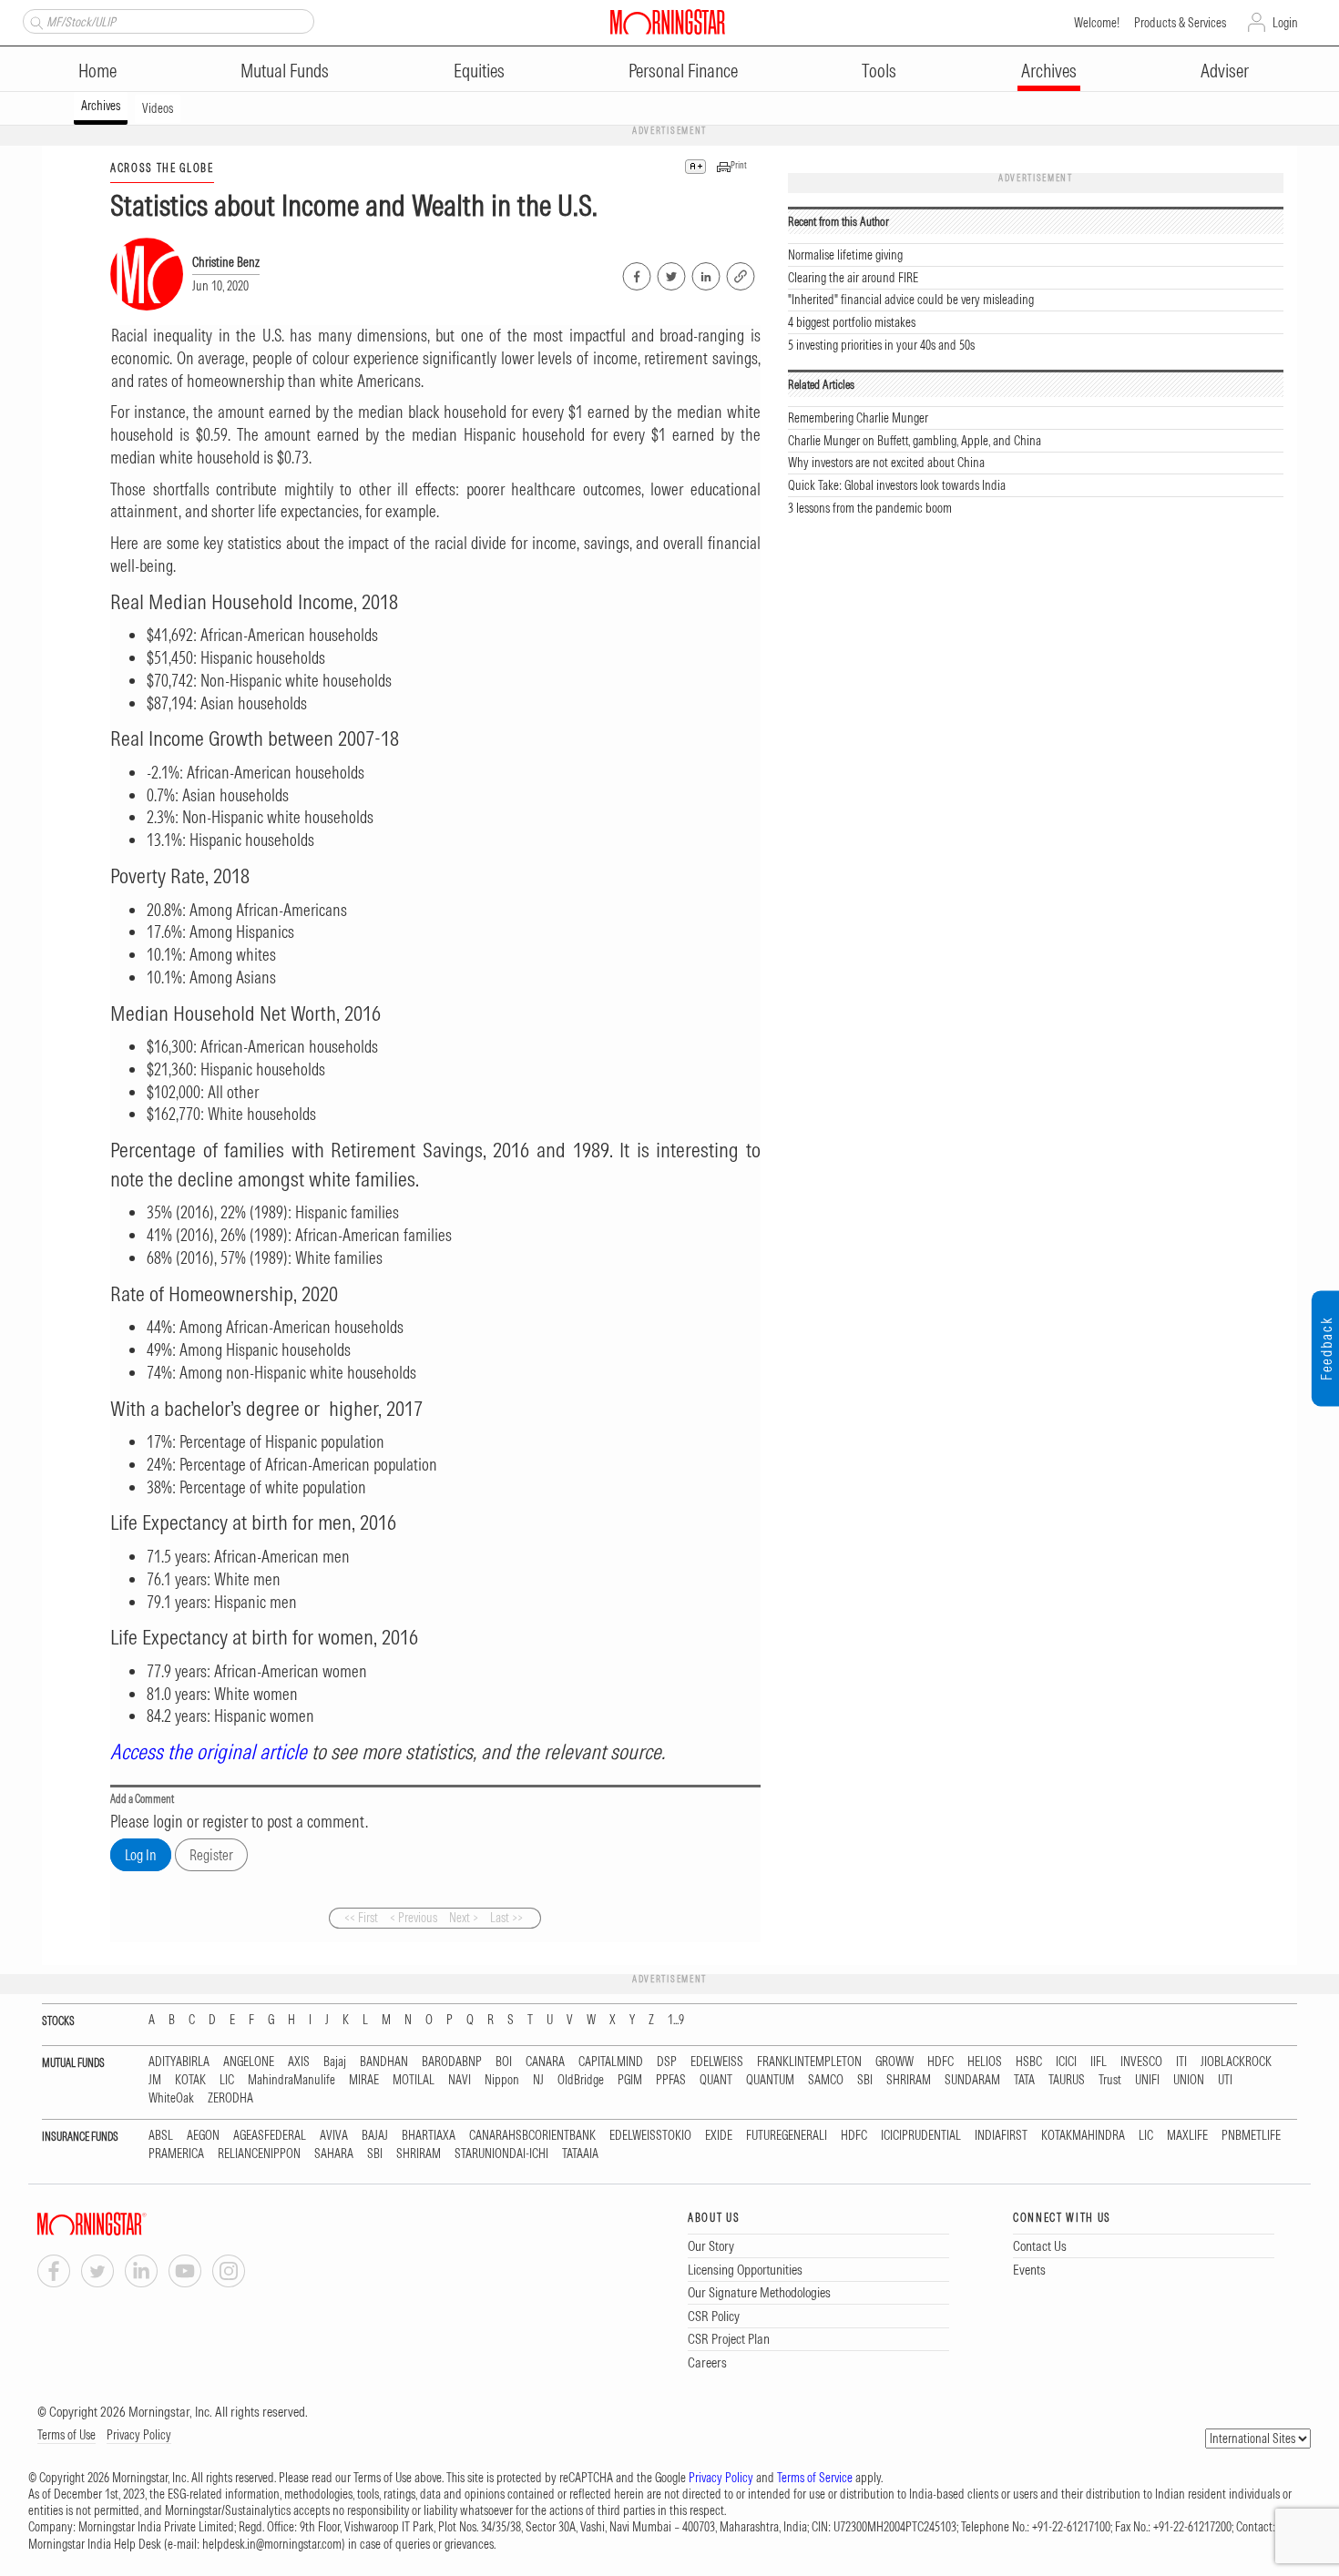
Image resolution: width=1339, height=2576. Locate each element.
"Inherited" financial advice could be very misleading (911, 300)
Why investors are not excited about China (886, 463)
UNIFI (1147, 2080)
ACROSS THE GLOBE (162, 168)
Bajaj (335, 2062)
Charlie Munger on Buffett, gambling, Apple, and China (915, 441)
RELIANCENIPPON (259, 2154)
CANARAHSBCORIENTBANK (532, 2136)
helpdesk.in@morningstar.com (272, 2544)
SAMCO (826, 2080)
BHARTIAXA (429, 2136)
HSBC (1029, 2062)
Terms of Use (66, 2435)
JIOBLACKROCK (1236, 2062)
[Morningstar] (128, 2224)
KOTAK (190, 2080)
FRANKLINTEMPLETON (809, 2062)
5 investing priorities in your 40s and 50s (881, 345)
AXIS (299, 2062)
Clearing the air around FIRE (853, 278)
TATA (1024, 2080)
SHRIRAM (909, 2080)
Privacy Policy (139, 2435)
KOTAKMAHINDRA (1083, 2136)
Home (97, 71)
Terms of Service (815, 2478)
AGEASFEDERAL (270, 2136)
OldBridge (581, 2080)
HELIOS (985, 2062)
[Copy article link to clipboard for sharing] (741, 274)
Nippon (502, 2080)
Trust (1110, 2080)
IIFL (1099, 2062)
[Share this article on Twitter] (670, 273)
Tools (879, 71)
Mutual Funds (285, 71)
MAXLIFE (1187, 2136)
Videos (158, 108)
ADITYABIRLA (179, 2062)
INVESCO (1141, 2062)
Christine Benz (226, 262)
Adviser (1225, 71)
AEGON (203, 2136)
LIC (227, 2080)
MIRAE (364, 2080)
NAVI (460, 2080)
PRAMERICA (176, 2154)
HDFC (940, 2062)
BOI (504, 2062)
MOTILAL (414, 2080)
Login (1285, 23)
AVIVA (334, 2136)
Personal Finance (683, 71)
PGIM (630, 2080)
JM (155, 2080)
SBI (865, 2080)
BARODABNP (452, 2062)
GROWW (894, 2062)
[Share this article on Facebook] (635, 273)
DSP (667, 2062)
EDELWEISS (717, 2062)
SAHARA (334, 2154)
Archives (1049, 71)
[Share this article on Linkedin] (705, 273)
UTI (1225, 2080)
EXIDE (719, 2136)
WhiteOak (171, 2098)
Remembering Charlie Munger (858, 418)
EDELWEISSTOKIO (650, 2136)
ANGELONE (249, 2062)
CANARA (545, 2062)
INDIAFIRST (1001, 2136)
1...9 (676, 2020)
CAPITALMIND (611, 2062)
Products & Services (1180, 23)
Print (739, 165)
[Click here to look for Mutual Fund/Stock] (34, 21)
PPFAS (671, 2080)
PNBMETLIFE (1251, 2136)
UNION (1189, 2080)
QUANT (716, 2080)
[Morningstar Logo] (668, 22)
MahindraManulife (291, 2080)
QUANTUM (770, 2080)
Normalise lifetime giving (845, 255)
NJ (538, 2080)
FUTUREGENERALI (787, 2136)
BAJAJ (375, 2136)
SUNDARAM (972, 2080)
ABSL (161, 2136)
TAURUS (1067, 2080)
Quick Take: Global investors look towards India (897, 485)
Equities (479, 71)
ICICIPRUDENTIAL (921, 2136)
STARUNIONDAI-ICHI (501, 2154)
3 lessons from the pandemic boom (870, 508)
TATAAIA (580, 2154)
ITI (1181, 2062)
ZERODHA (230, 2098)
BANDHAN (384, 2062)
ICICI (1066, 2062)
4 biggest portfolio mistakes (852, 322)
